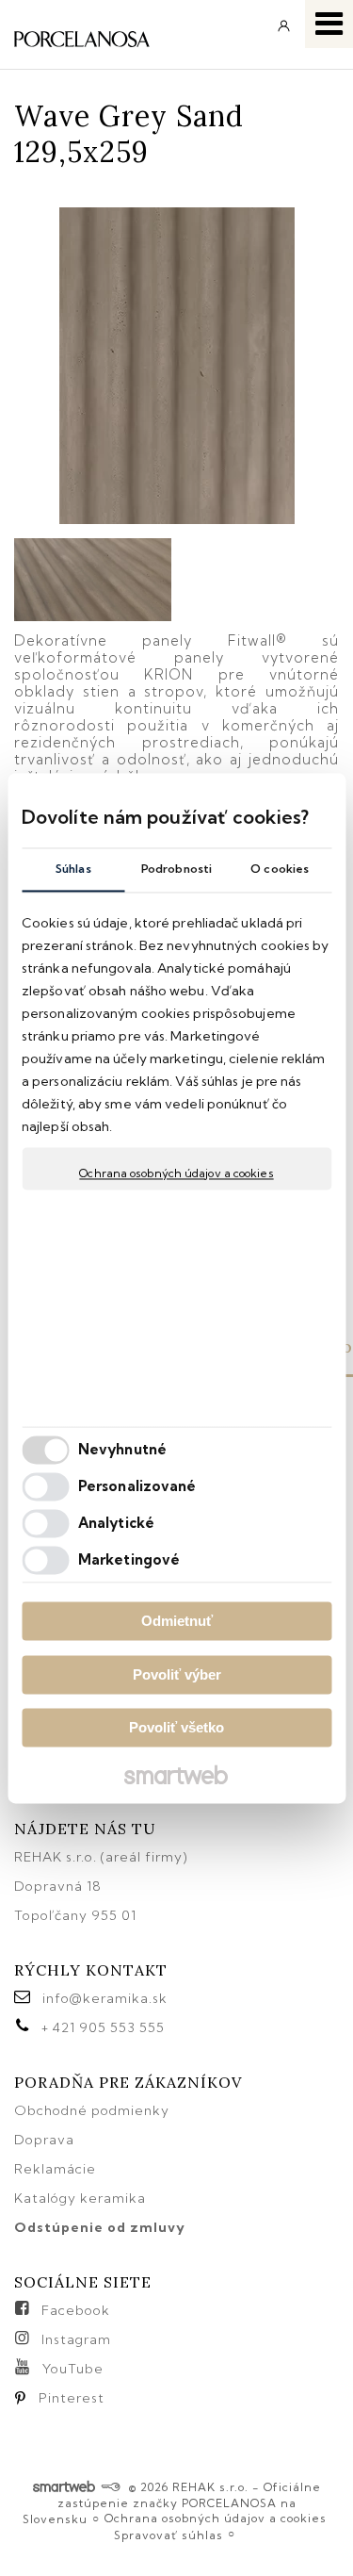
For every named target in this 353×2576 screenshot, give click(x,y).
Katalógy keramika (80, 2198)
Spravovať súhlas (168, 2535)
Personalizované (137, 1486)
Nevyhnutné (122, 1449)
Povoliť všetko (176, 1728)
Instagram (76, 2339)
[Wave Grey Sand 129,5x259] (176, 367)
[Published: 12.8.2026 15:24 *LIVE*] (111, 2487)
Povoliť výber (177, 1674)
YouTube (73, 2369)
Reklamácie (57, 2169)
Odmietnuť (177, 1622)
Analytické (116, 1523)
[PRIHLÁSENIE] (284, 32)
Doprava (44, 2140)
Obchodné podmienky (92, 2110)
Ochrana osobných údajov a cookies (176, 1173)
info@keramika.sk (105, 1998)
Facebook (76, 2310)
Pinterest (72, 2398)
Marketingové (129, 1559)
